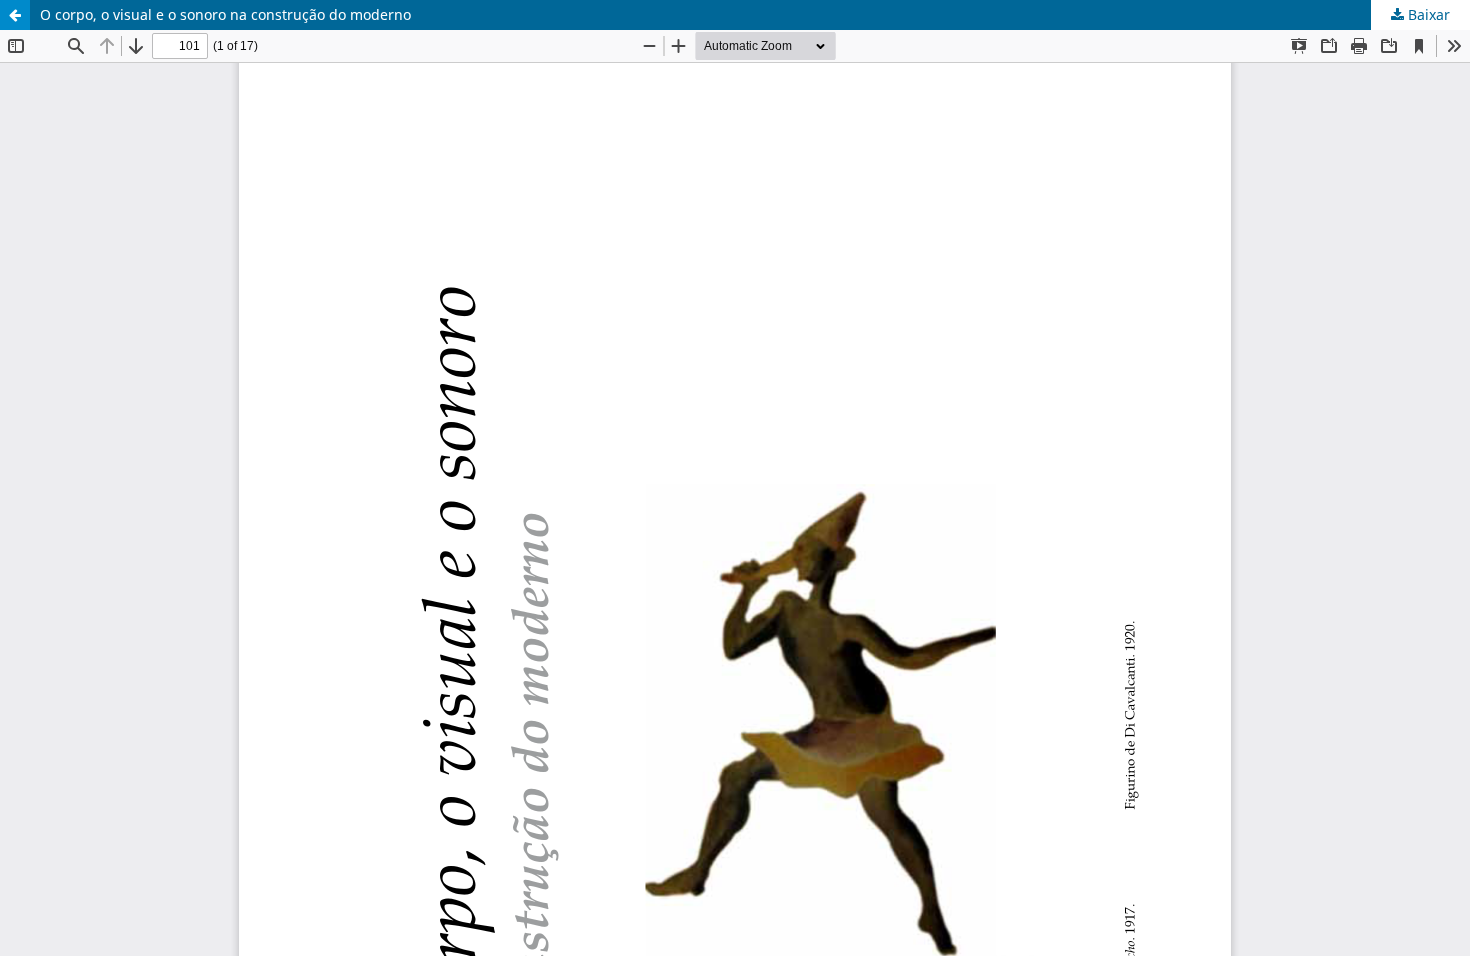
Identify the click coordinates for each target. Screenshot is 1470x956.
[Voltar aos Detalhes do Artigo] (15, 15)
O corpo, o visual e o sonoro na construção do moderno (225, 14)
